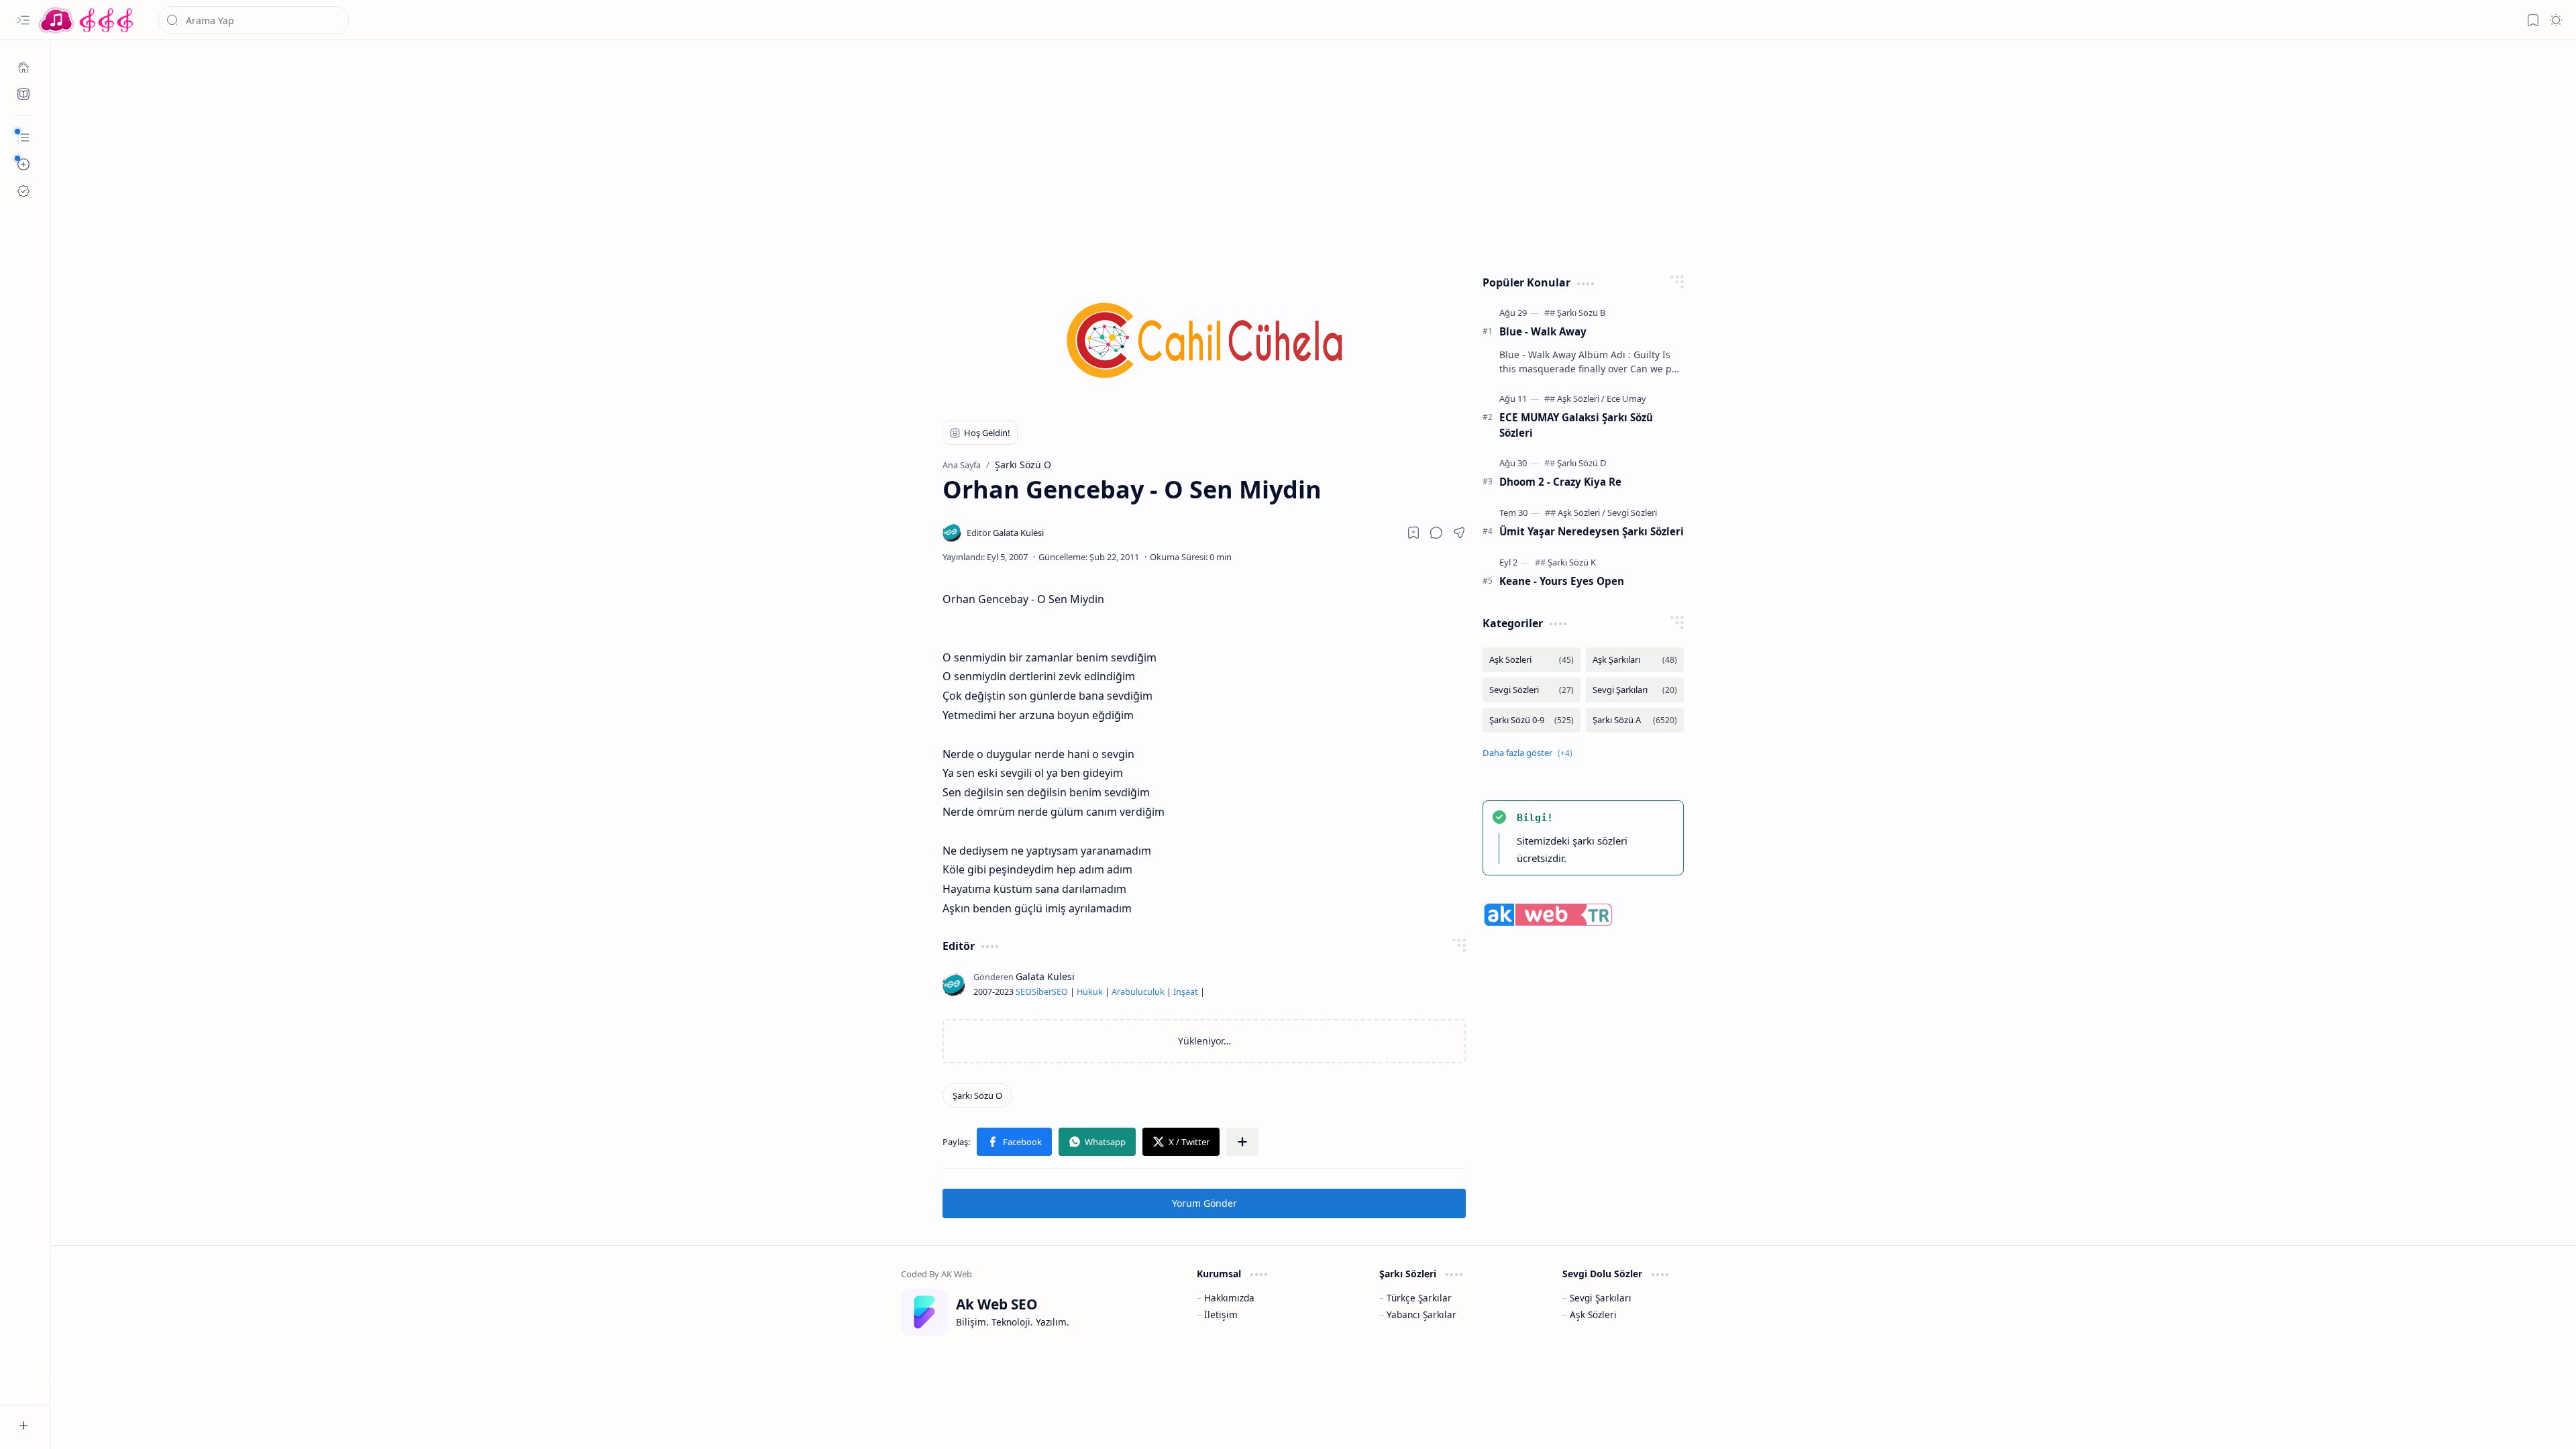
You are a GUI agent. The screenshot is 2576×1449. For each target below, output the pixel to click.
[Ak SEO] (23, 94)
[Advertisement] (1303, 154)
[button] (23, 20)
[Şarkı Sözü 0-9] (1532, 720)
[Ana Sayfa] (23, 67)
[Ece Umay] (1626, 398)
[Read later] (1413, 533)
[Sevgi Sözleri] (1632, 513)
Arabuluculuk (1138, 992)
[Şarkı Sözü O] (977, 1095)
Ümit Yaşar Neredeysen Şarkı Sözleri (1592, 531)
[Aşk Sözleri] (1581, 398)
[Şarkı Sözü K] (1572, 562)
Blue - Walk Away (1543, 331)
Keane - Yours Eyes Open (1562, 581)
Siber (1042, 992)
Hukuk (1090, 992)
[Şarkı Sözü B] (1581, 313)
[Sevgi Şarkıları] (1635, 690)
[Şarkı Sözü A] (1635, 720)
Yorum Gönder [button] (1204, 1203)
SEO (1024, 992)
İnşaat (1186, 992)
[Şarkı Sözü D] (1582, 463)
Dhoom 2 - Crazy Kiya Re (1560, 482)
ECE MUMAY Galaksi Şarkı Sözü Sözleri (1576, 425)
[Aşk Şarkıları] (1635, 660)
